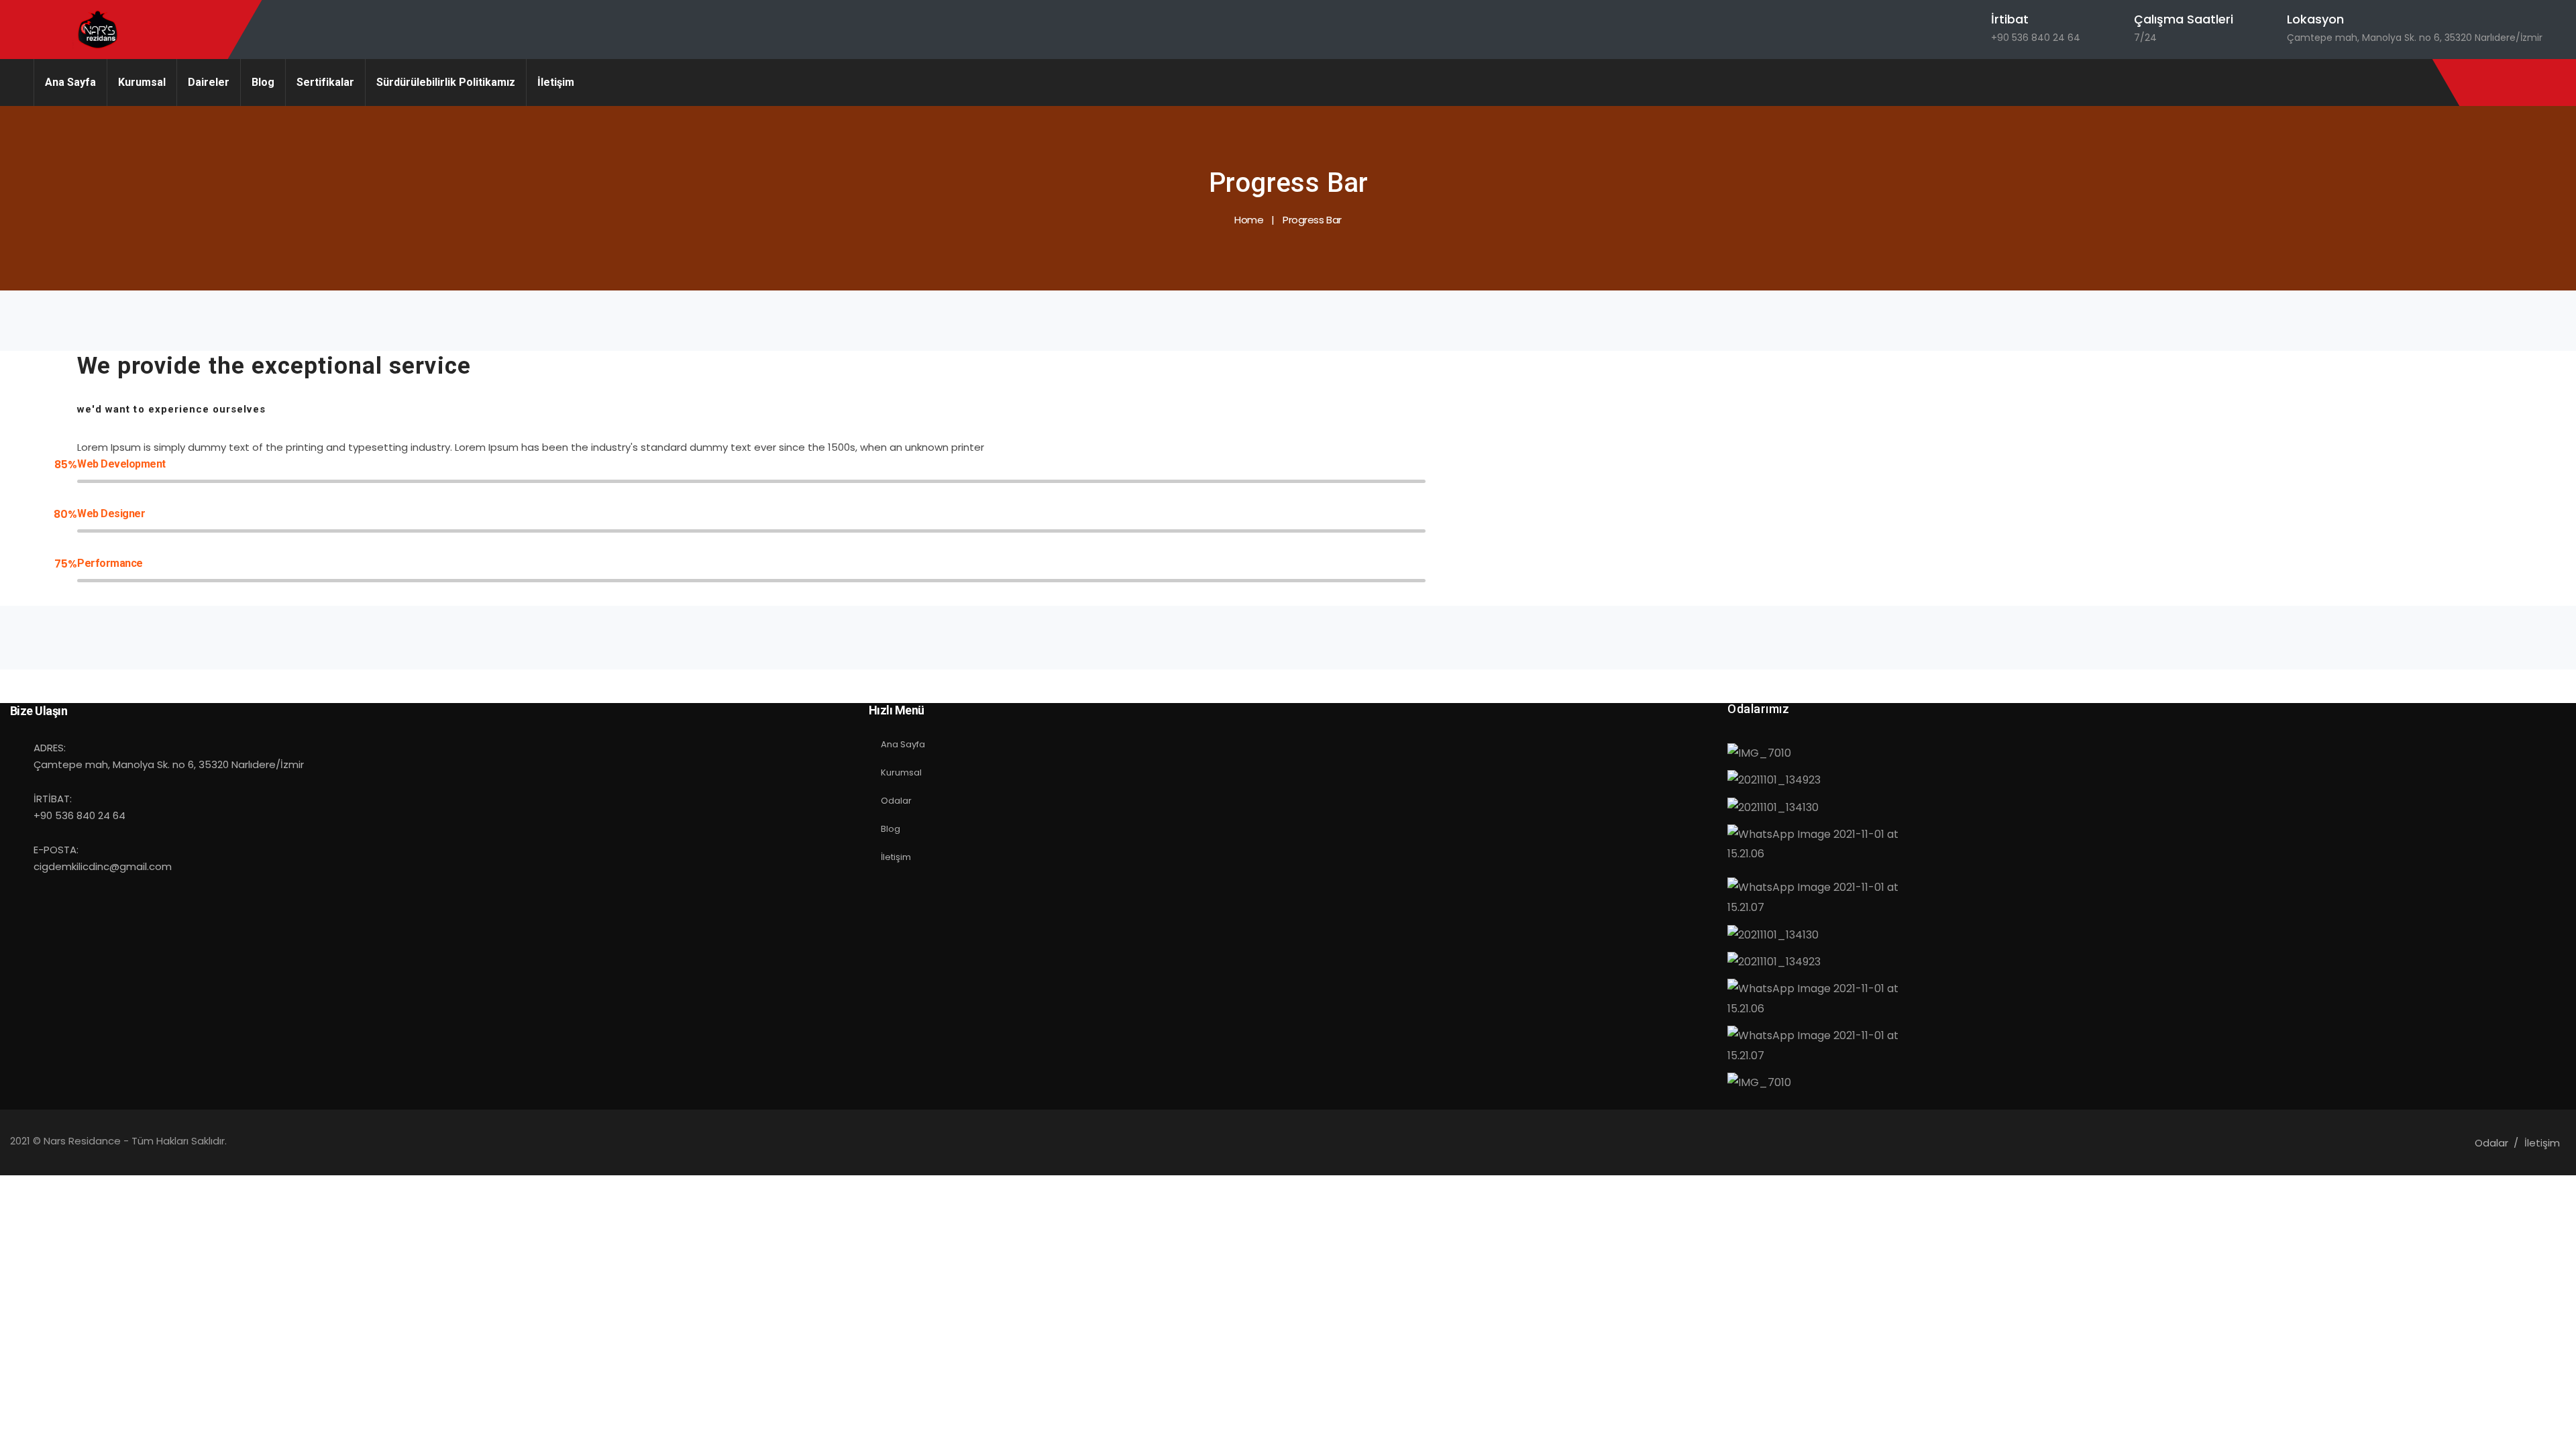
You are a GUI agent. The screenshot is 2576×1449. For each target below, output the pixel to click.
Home (1249, 220)
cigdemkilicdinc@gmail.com (103, 866)
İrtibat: (53, 799)
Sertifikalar (325, 82)
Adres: (50, 748)
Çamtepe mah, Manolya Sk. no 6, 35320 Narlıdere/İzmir (2415, 38)
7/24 (2145, 38)
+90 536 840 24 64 (2036, 38)
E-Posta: (56, 850)
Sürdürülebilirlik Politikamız (446, 82)
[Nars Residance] (99, 30)
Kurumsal (142, 82)
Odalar (896, 801)
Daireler (209, 82)
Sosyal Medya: (938, 691)
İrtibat (2010, 19)
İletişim (556, 82)
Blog (263, 82)
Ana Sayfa (70, 82)
